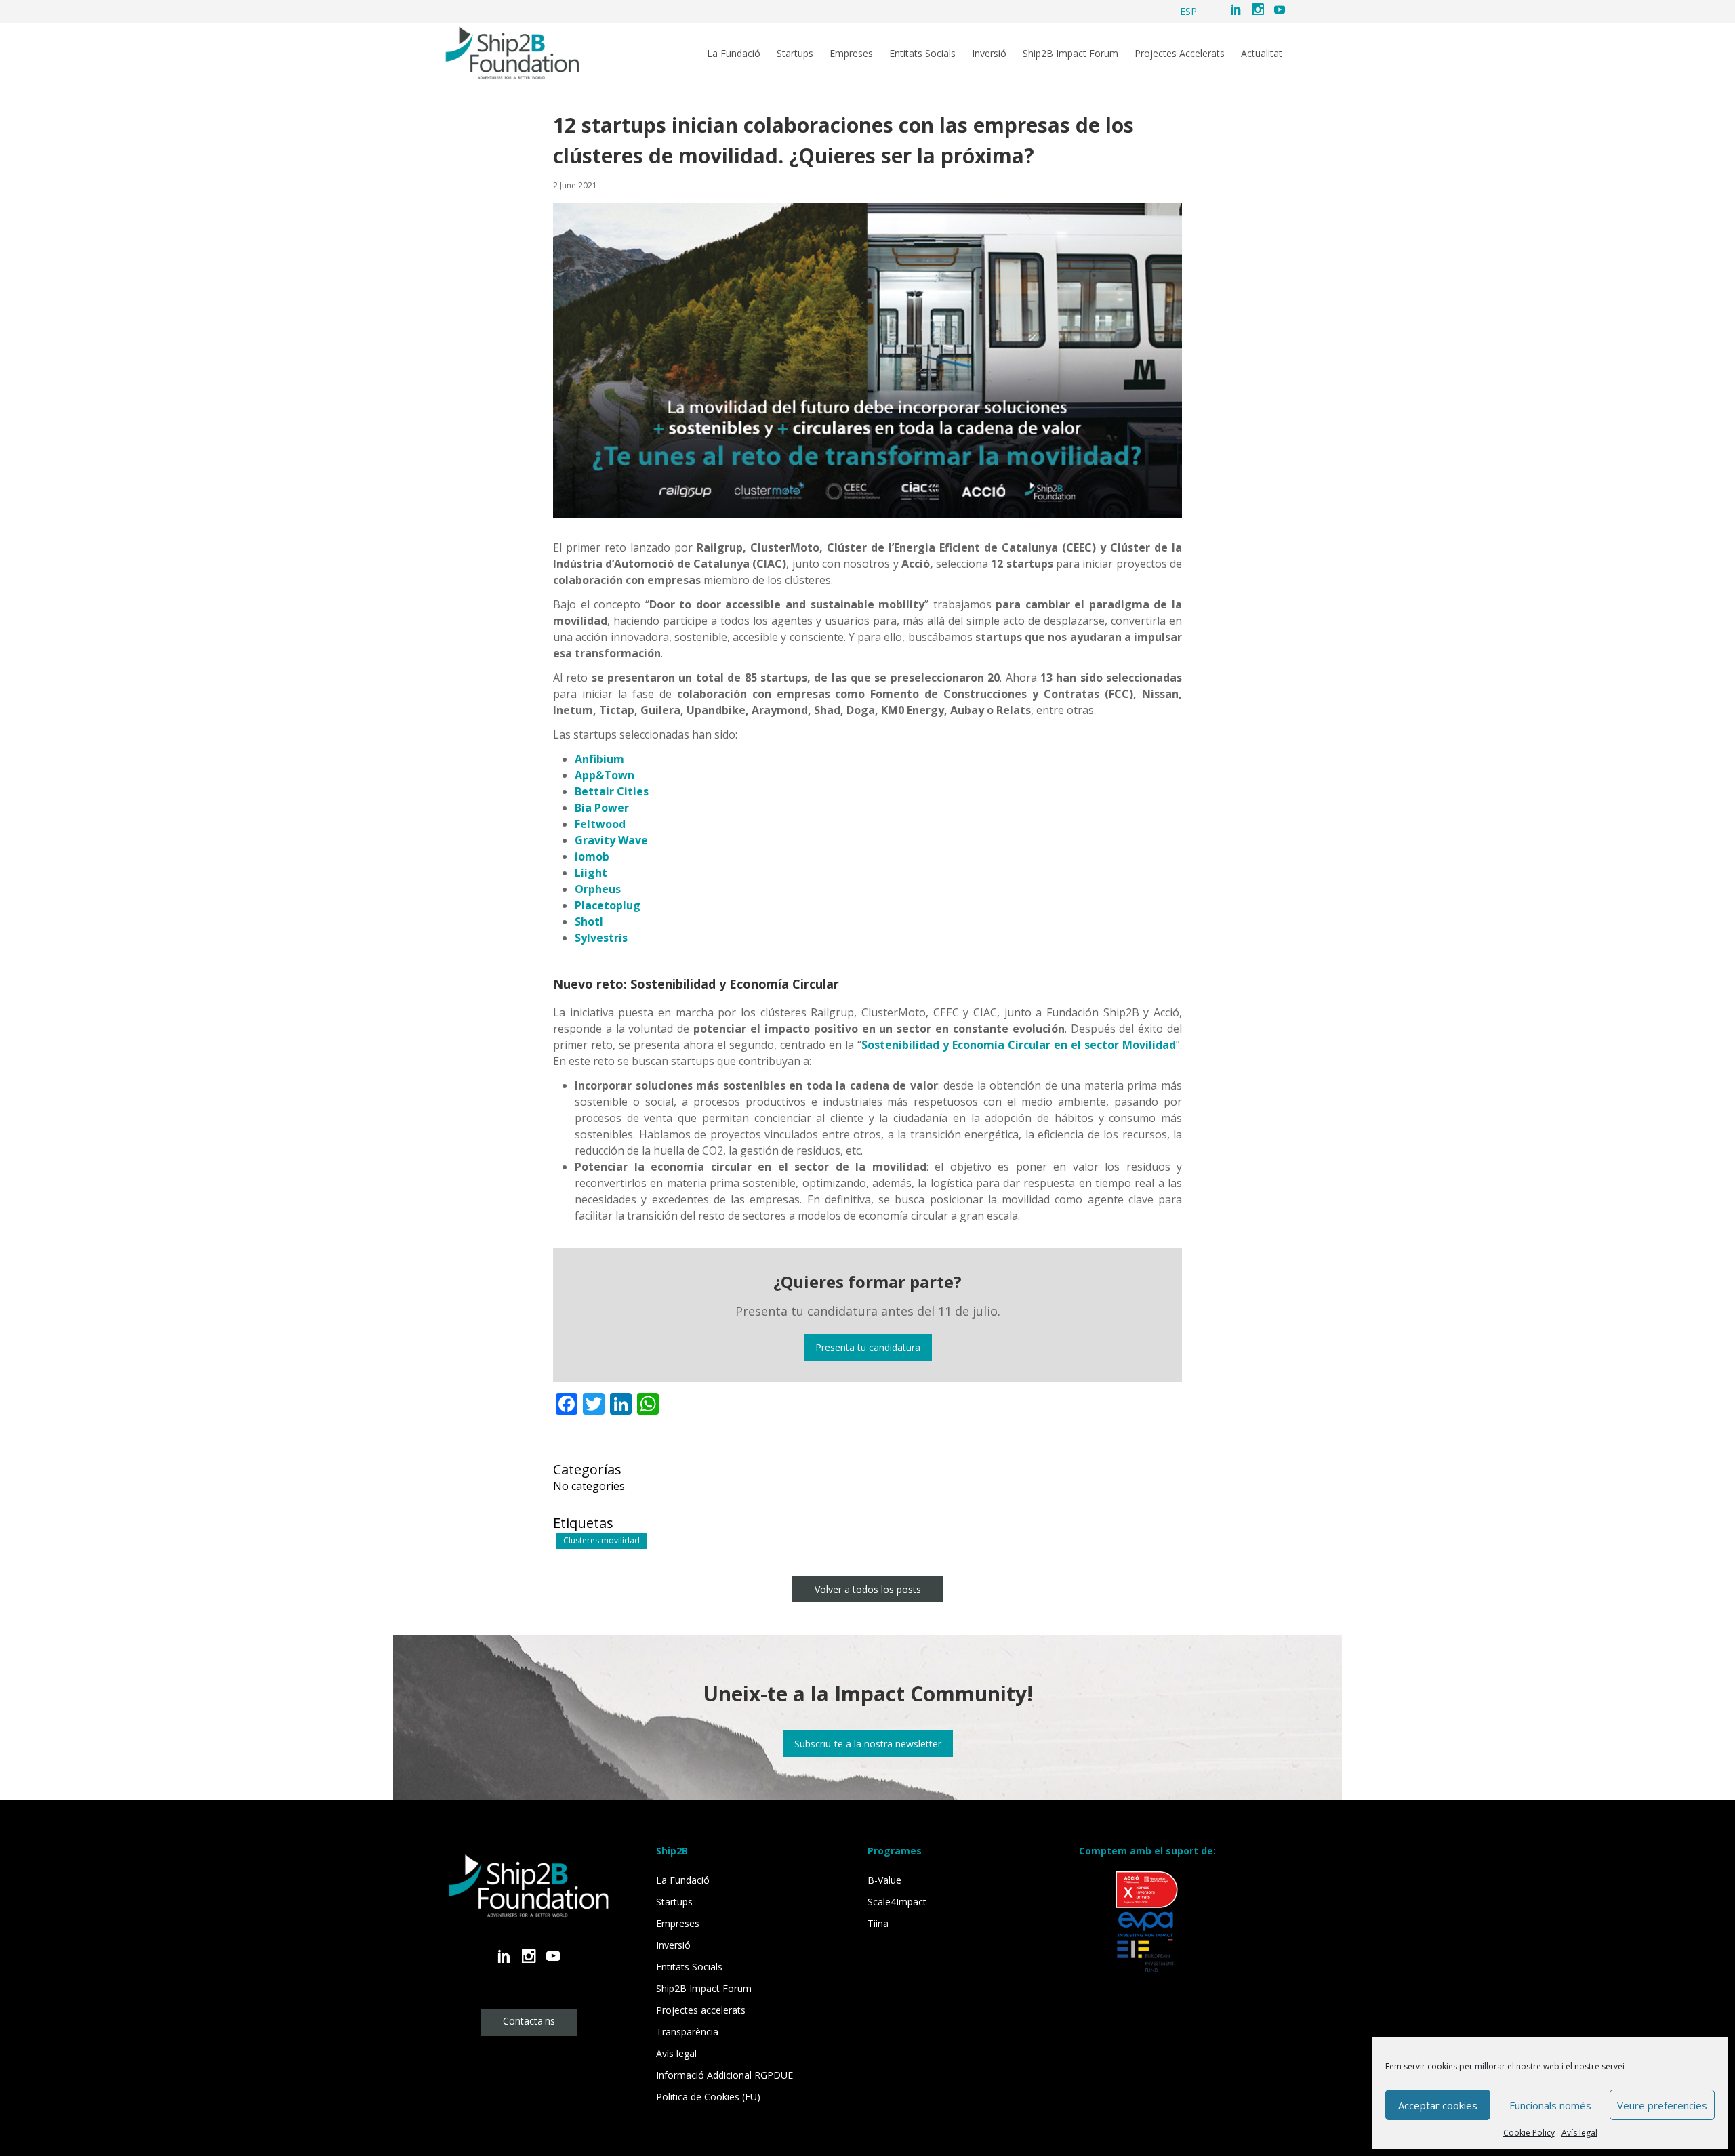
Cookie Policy (1529, 2133)
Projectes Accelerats (1180, 54)
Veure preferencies (1662, 2105)
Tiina (878, 1923)
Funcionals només (1550, 2105)
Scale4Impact (897, 1902)
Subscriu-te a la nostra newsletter (868, 1744)
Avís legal (1579, 2133)
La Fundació (734, 54)
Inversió (989, 54)
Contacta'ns (529, 2021)
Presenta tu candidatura (868, 1347)
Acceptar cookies (1438, 2105)
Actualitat (1262, 54)
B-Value (884, 1880)
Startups (795, 54)
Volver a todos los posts (868, 1589)
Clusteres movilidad (601, 1540)
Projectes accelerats (701, 2010)
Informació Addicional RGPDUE (724, 2075)
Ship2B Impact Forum (1070, 54)
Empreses (851, 54)
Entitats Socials (922, 54)
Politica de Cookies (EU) (708, 2097)
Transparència (687, 2032)
